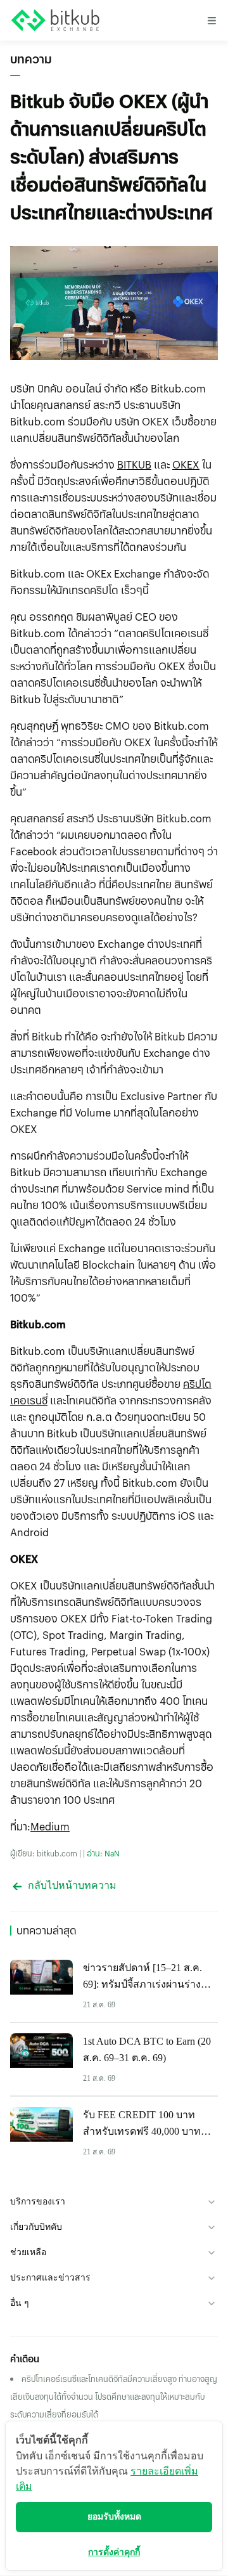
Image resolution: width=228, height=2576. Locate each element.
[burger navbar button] (212, 20)
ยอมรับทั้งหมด (114, 2517)
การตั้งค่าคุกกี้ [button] (114, 2552)
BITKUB (134, 464)
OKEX (186, 464)
